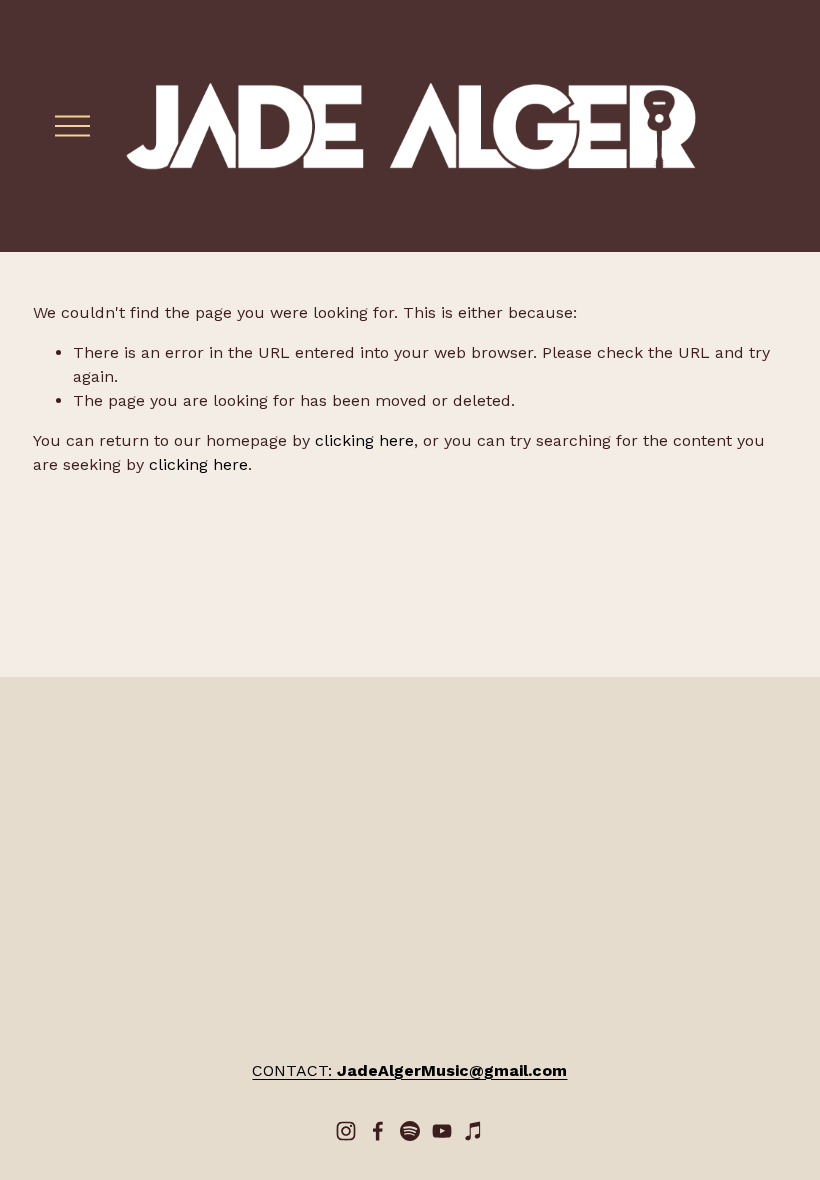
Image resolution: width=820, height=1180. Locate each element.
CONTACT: (409, 1070)
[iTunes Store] (474, 1131)
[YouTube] (442, 1131)
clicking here (364, 440)
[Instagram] (346, 1131)
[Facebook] (378, 1131)
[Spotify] (410, 1131)
